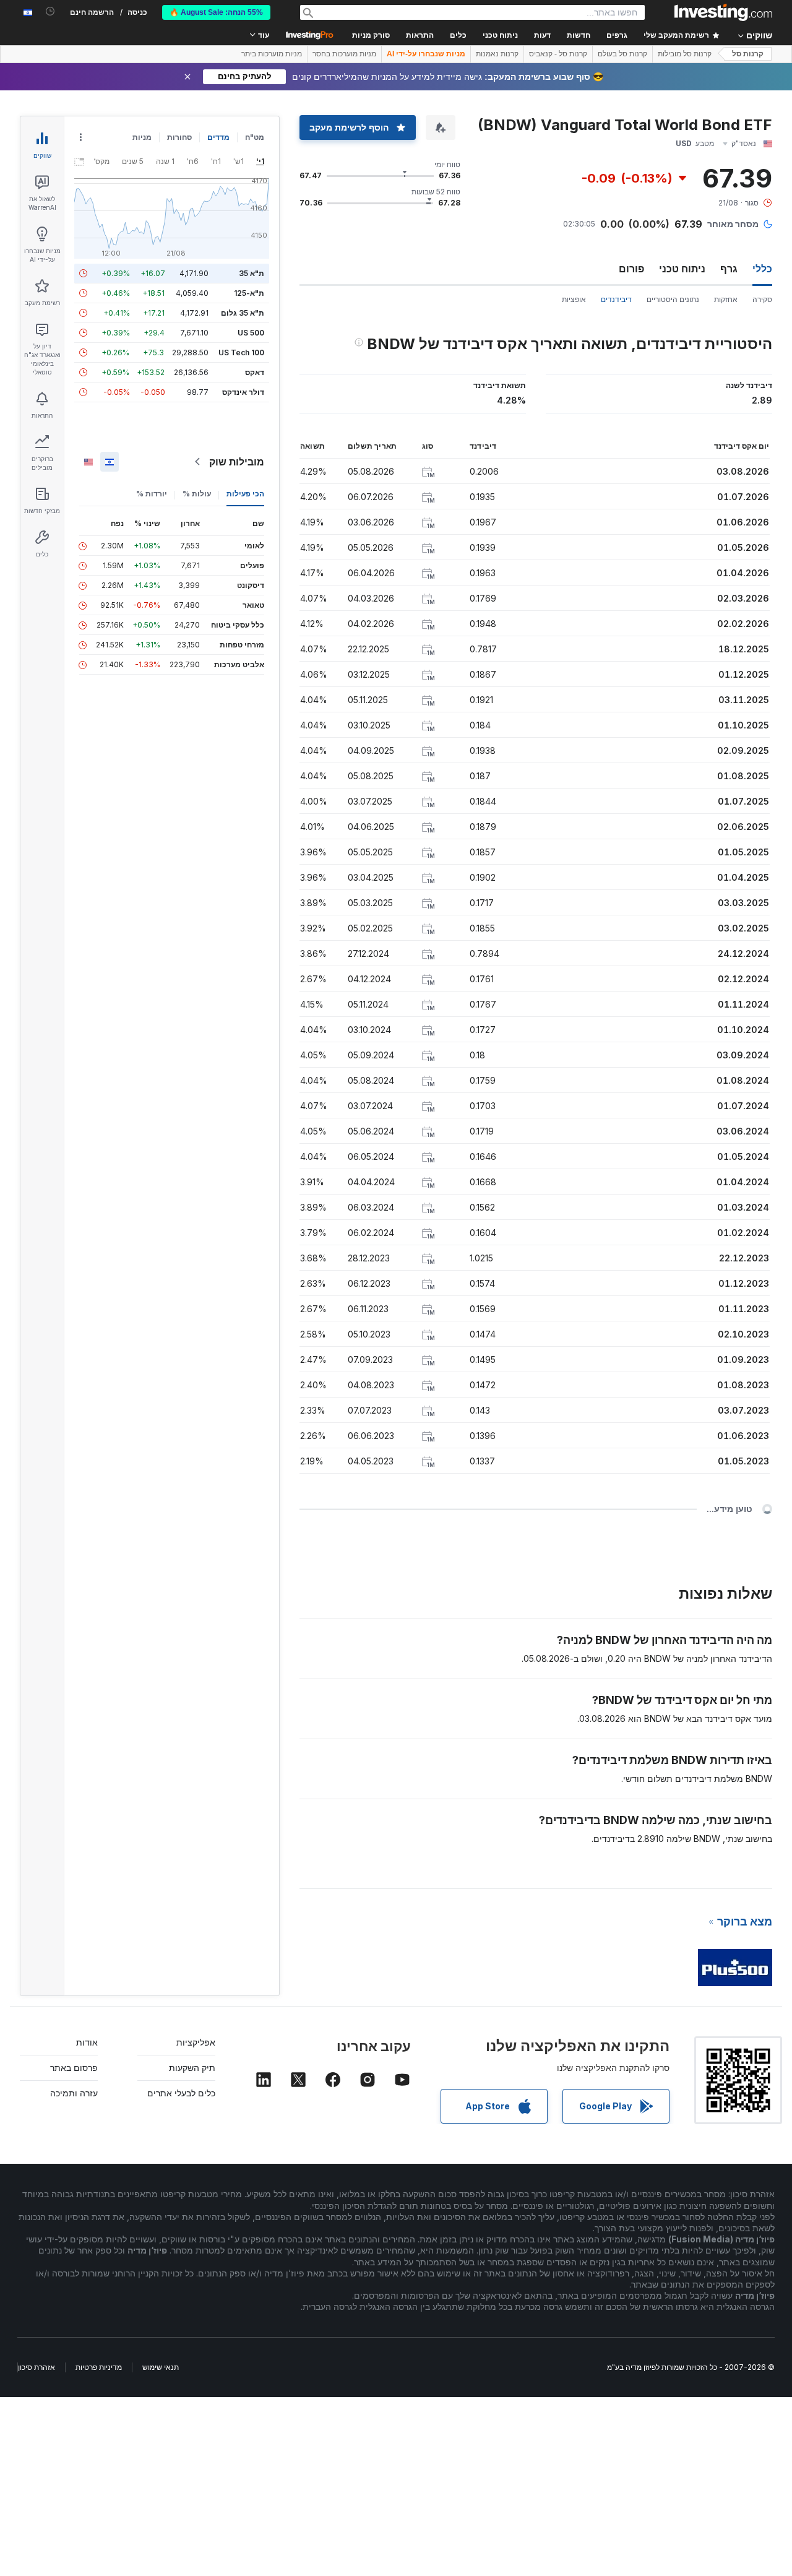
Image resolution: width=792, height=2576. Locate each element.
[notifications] (50, 11)
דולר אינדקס (243, 392)
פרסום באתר (74, 2068)
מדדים (218, 137)
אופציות (574, 299)
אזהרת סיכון (37, 2367)
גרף (729, 269)
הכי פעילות (245, 494)
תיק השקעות (192, 2068)
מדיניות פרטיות (99, 2367)
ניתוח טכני (682, 269)
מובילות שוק (237, 462)
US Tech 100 (241, 352)
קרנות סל (748, 54)
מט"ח (255, 137)
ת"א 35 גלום (243, 313)
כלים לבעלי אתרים (181, 2093)
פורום (631, 269)
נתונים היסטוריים (673, 299)
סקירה (762, 299)
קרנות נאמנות (497, 54)
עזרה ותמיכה (74, 2093)
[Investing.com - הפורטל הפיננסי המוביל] (723, 12)
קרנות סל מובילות (685, 54)
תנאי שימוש (161, 2367)
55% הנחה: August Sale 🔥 (216, 12)
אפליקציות (196, 2042)
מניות (142, 137)
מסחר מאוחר (733, 224)
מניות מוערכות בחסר (344, 54)
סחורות (179, 137)
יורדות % (152, 494)
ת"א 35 (252, 273)
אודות (87, 2042)
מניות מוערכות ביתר (272, 54)
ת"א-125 (249, 293)
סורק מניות (371, 35)
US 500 (251, 333)
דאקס (255, 372)
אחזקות (726, 299)
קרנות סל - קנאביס (558, 54)
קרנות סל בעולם (622, 54)
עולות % (197, 494)
